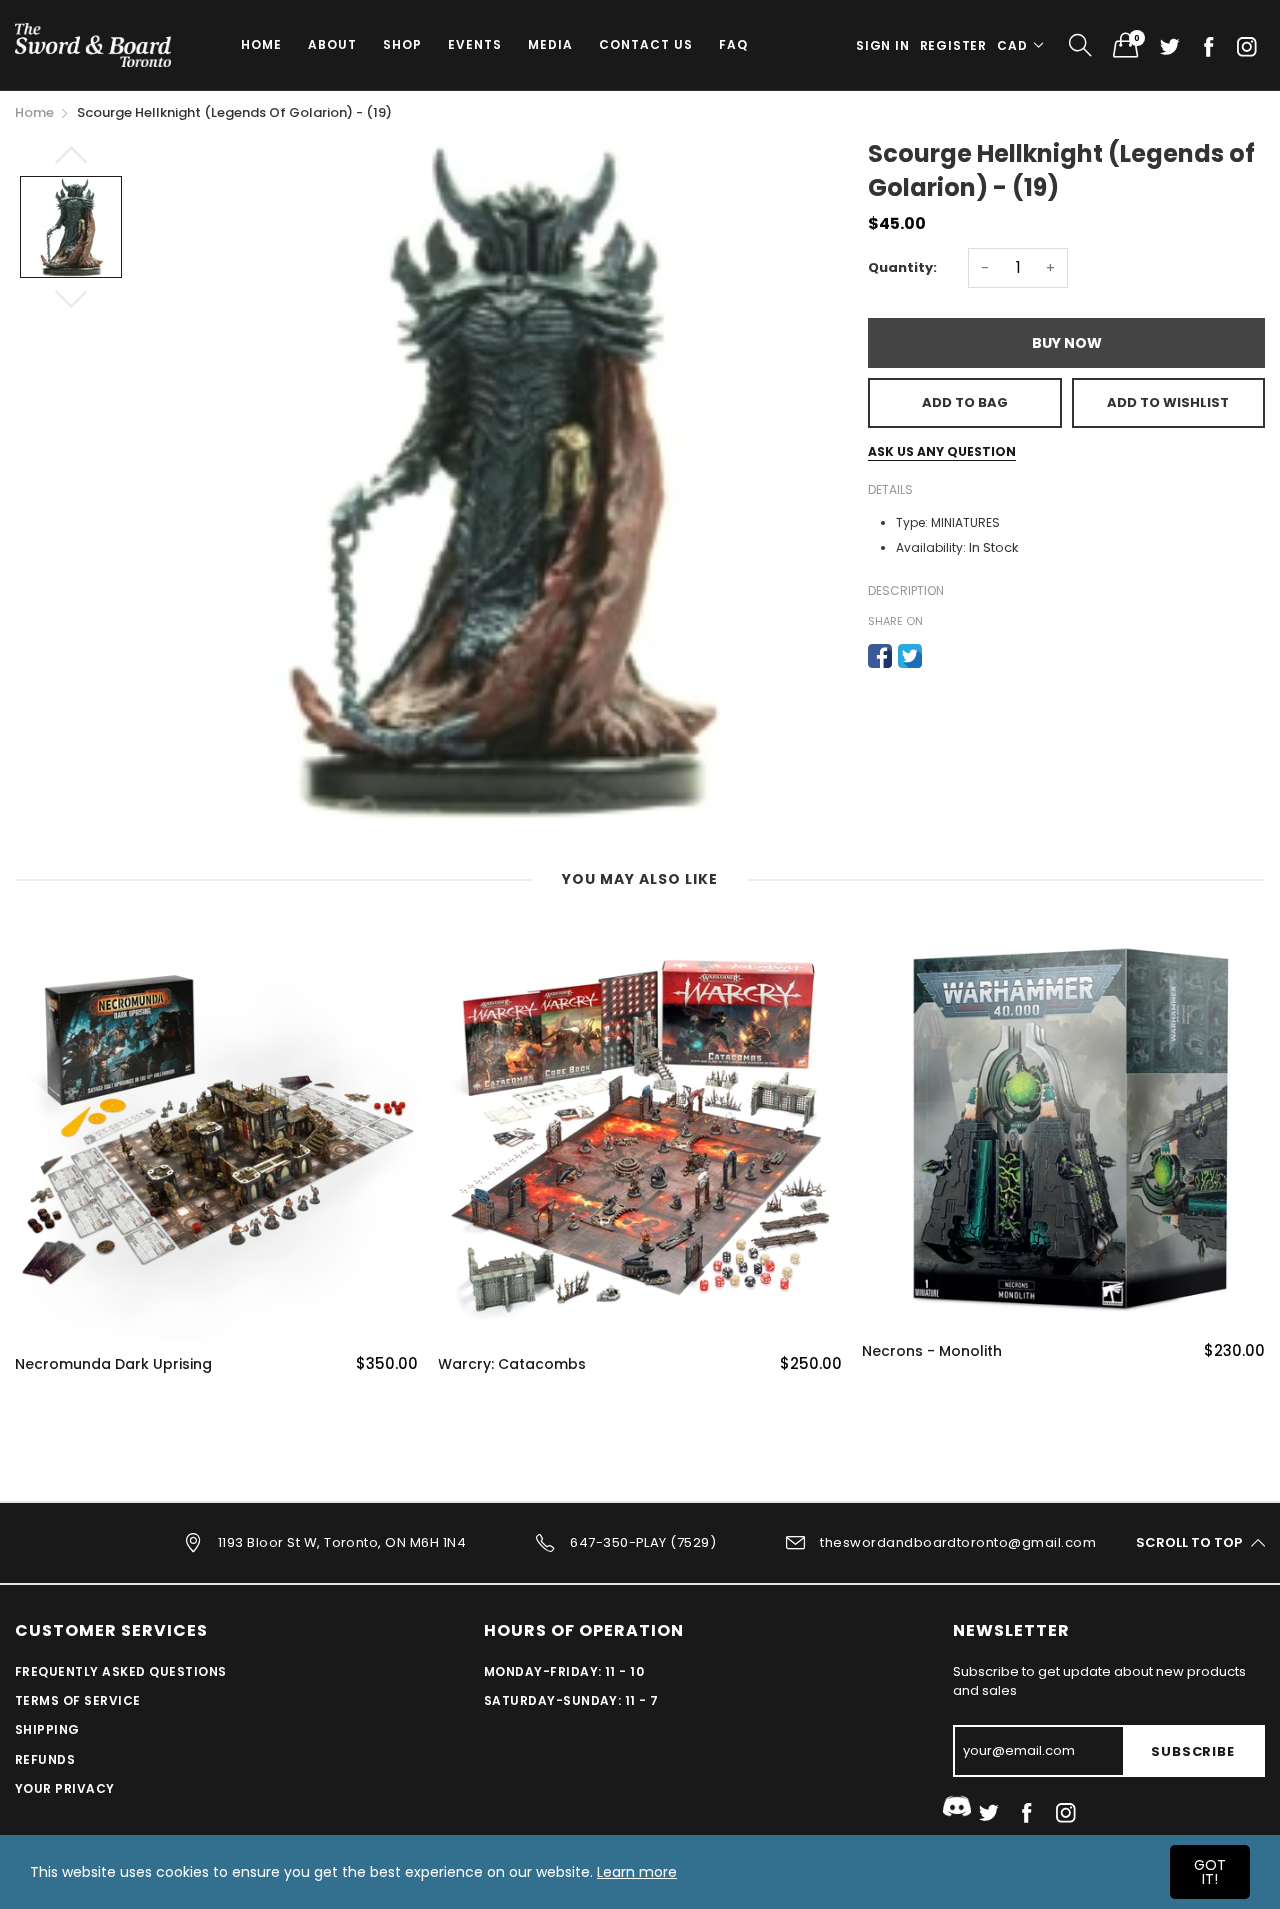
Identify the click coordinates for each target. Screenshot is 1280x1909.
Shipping (47, 1729)
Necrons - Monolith (932, 1351)
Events (475, 44)
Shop (402, 44)
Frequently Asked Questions (120, 1671)
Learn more (637, 1872)
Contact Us (646, 44)
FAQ (733, 44)
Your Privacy (65, 1788)
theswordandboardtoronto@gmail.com (958, 1541)
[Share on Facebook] (880, 656)
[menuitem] (261, 45)
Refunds (45, 1759)
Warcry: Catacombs (512, 1364)
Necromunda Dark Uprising (113, 1364)
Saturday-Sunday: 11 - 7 (571, 1700)
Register (953, 45)
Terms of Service (78, 1700)
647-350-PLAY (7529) (643, 1541)
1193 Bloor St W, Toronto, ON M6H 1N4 (342, 1541)
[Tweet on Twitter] (910, 656)
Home (261, 44)
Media (550, 44)
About (332, 44)
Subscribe (1192, 1751)
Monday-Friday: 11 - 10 (564, 1671)
